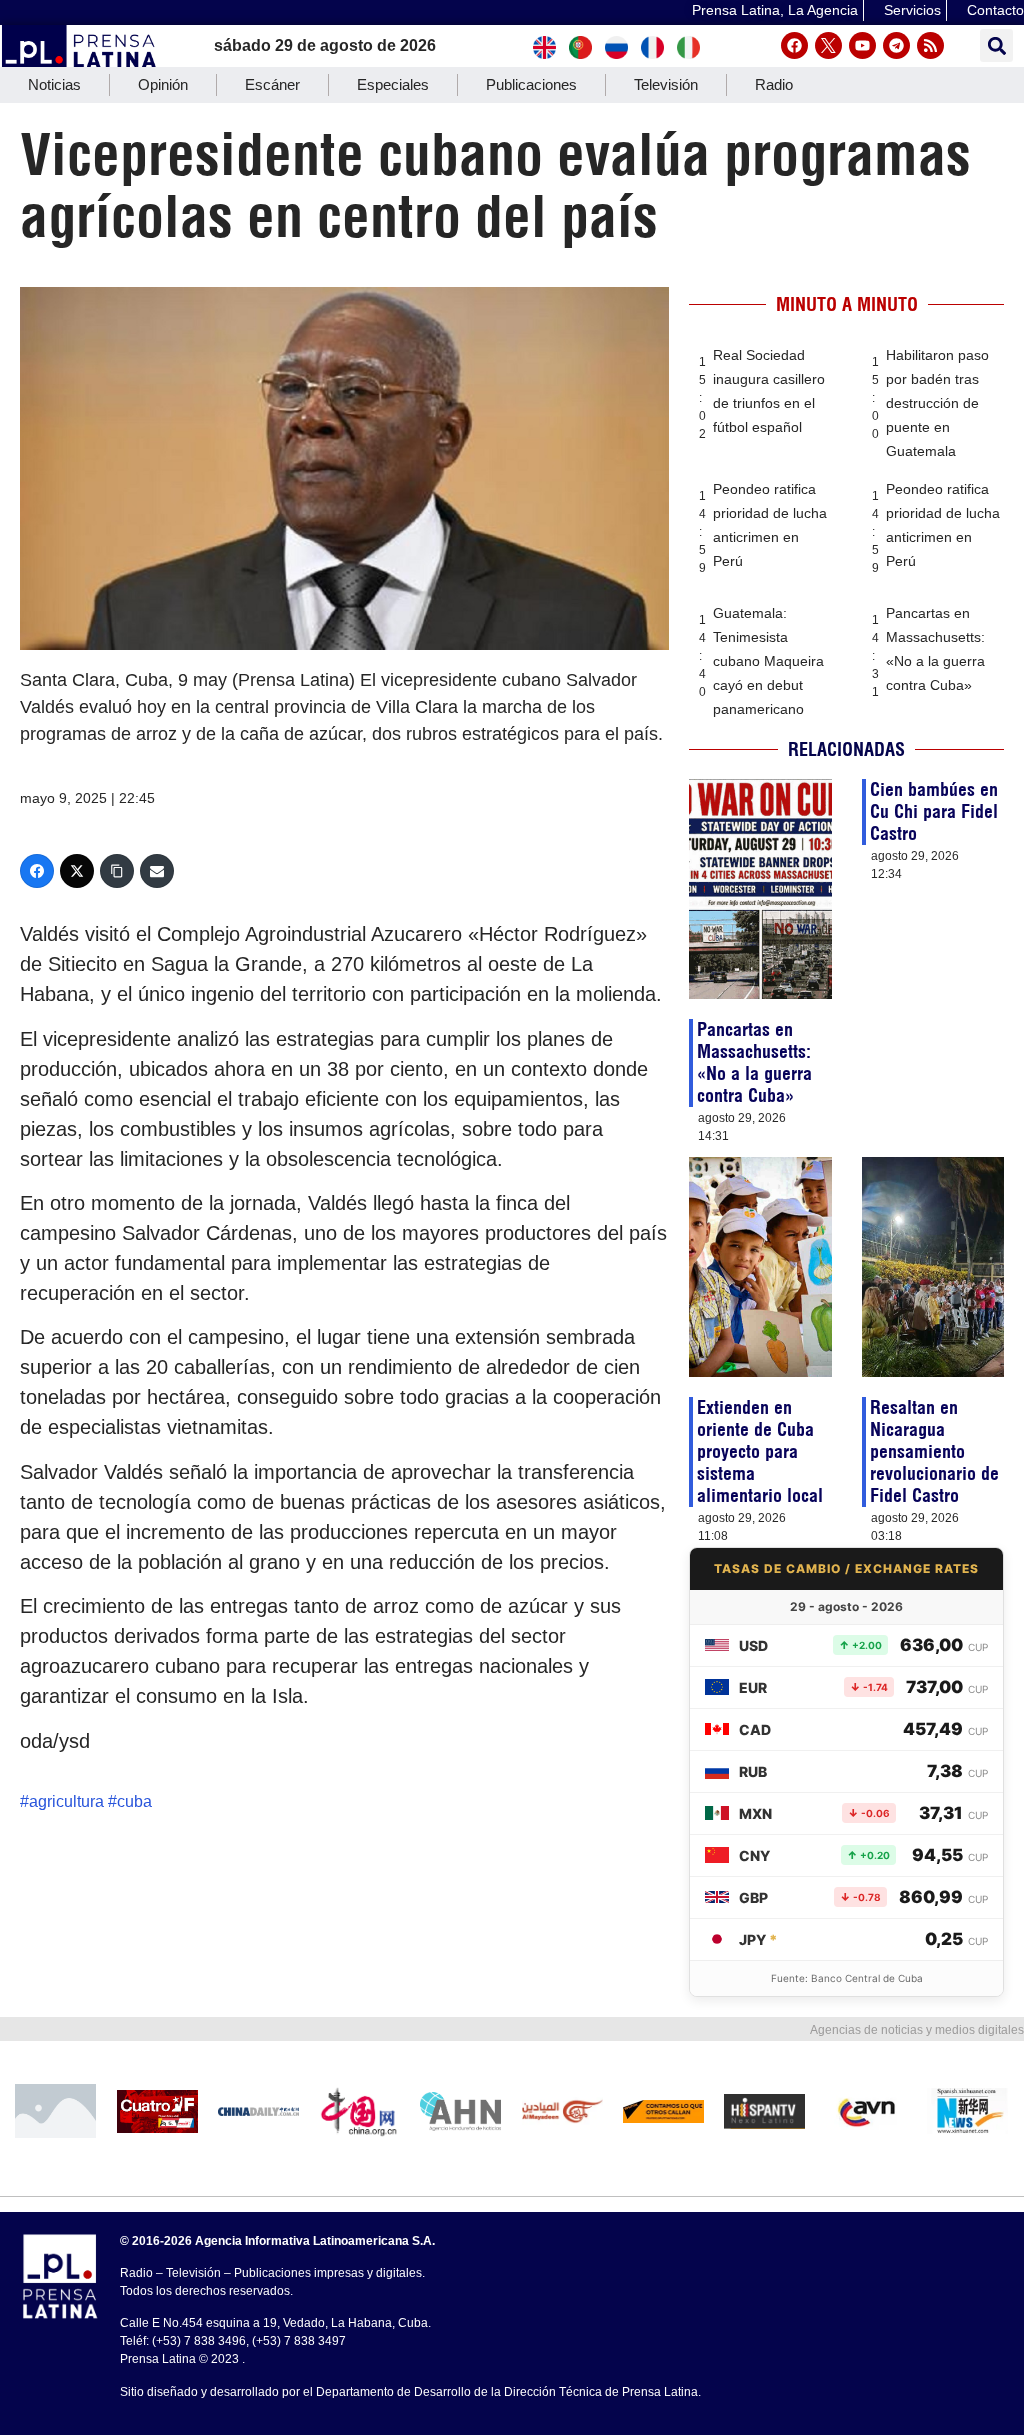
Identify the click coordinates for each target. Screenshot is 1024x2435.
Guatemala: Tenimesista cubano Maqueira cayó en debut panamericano (768, 661)
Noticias (54, 84)
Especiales (393, 84)
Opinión (163, 84)
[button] (996, 45)
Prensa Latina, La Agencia (775, 10)
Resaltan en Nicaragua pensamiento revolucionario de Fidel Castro (934, 1451)
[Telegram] (896, 45)
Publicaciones (531, 84)
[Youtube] (862, 45)
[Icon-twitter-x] (828, 45)
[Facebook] (794, 45)
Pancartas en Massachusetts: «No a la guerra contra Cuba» (754, 1062)
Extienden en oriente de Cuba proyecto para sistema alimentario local (760, 1451)
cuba (134, 1801)
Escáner (272, 84)
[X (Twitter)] (77, 871)
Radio (774, 84)
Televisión (666, 84)
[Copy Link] (117, 871)
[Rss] (930, 45)
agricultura (66, 1801)
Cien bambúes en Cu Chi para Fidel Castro (934, 811)
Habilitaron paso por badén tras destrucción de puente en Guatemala (937, 403)
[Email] (157, 871)
